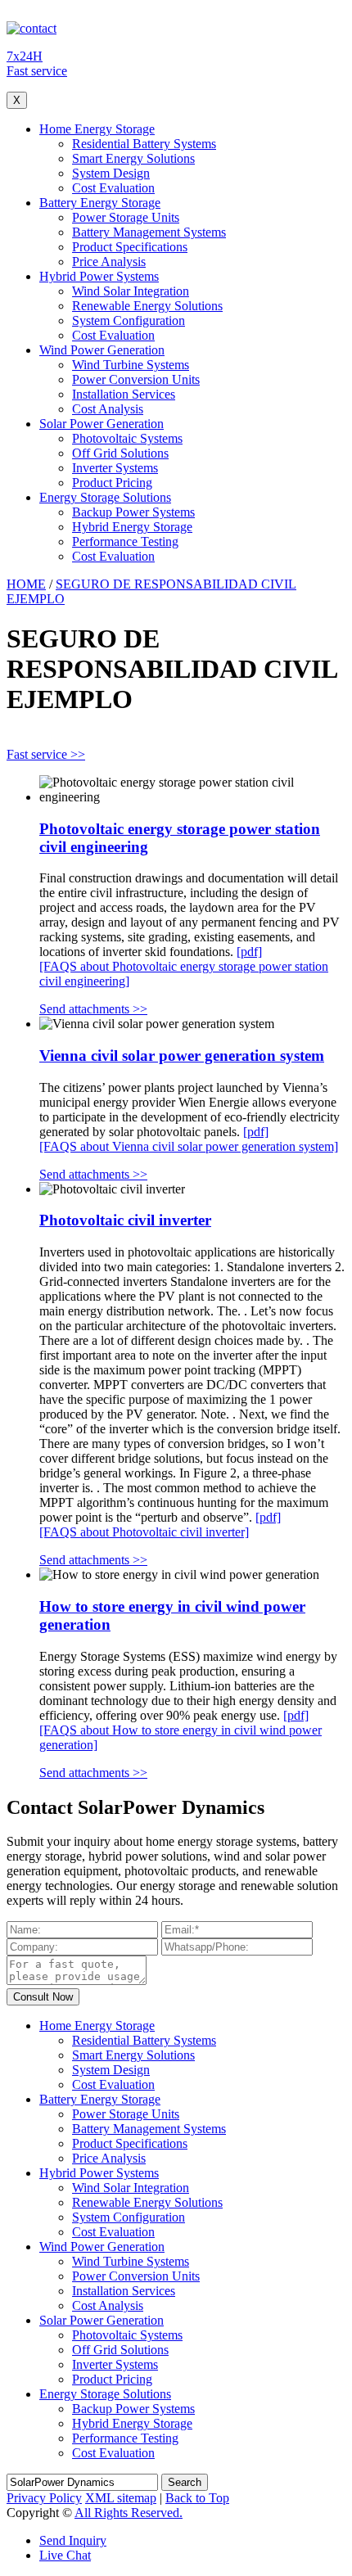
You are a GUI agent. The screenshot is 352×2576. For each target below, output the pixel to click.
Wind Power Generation (102, 350)
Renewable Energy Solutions (147, 306)
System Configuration (129, 320)
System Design (111, 173)
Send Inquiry (73, 2540)
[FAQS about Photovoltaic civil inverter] (144, 1532)
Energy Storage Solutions (105, 497)
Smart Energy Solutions (133, 158)
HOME (26, 584)
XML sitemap (121, 2498)
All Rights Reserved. (129, 2513)
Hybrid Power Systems (99, 276)
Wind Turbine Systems (131, 365)
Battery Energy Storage (100, 203)
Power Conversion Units (136, 379)
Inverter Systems (115, 468)
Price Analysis (109, 262)
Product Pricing (112, 483)
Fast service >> (46, 754)
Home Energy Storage (97, 129)
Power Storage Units (126, 217)
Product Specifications (130, 247)
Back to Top (197, 2498)
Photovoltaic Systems (127, 438)
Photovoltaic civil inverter (125, 1220)
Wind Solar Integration (131, 291)
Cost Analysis (108, 409)
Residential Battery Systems (144, 144)
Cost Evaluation (113, 188)
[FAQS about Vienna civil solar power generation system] (189, 1146)
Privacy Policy (44, 2498)
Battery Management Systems (149, 232)
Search (185, 2482)
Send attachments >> (93, 1009)
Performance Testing (125, 541)
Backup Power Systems (133, 512)
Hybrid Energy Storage (132, 527)
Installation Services (124, 394)
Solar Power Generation (102, 424)
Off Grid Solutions (120, 453)
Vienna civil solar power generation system (182, 1056)
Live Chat (65, 2555)
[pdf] (249, 952)
